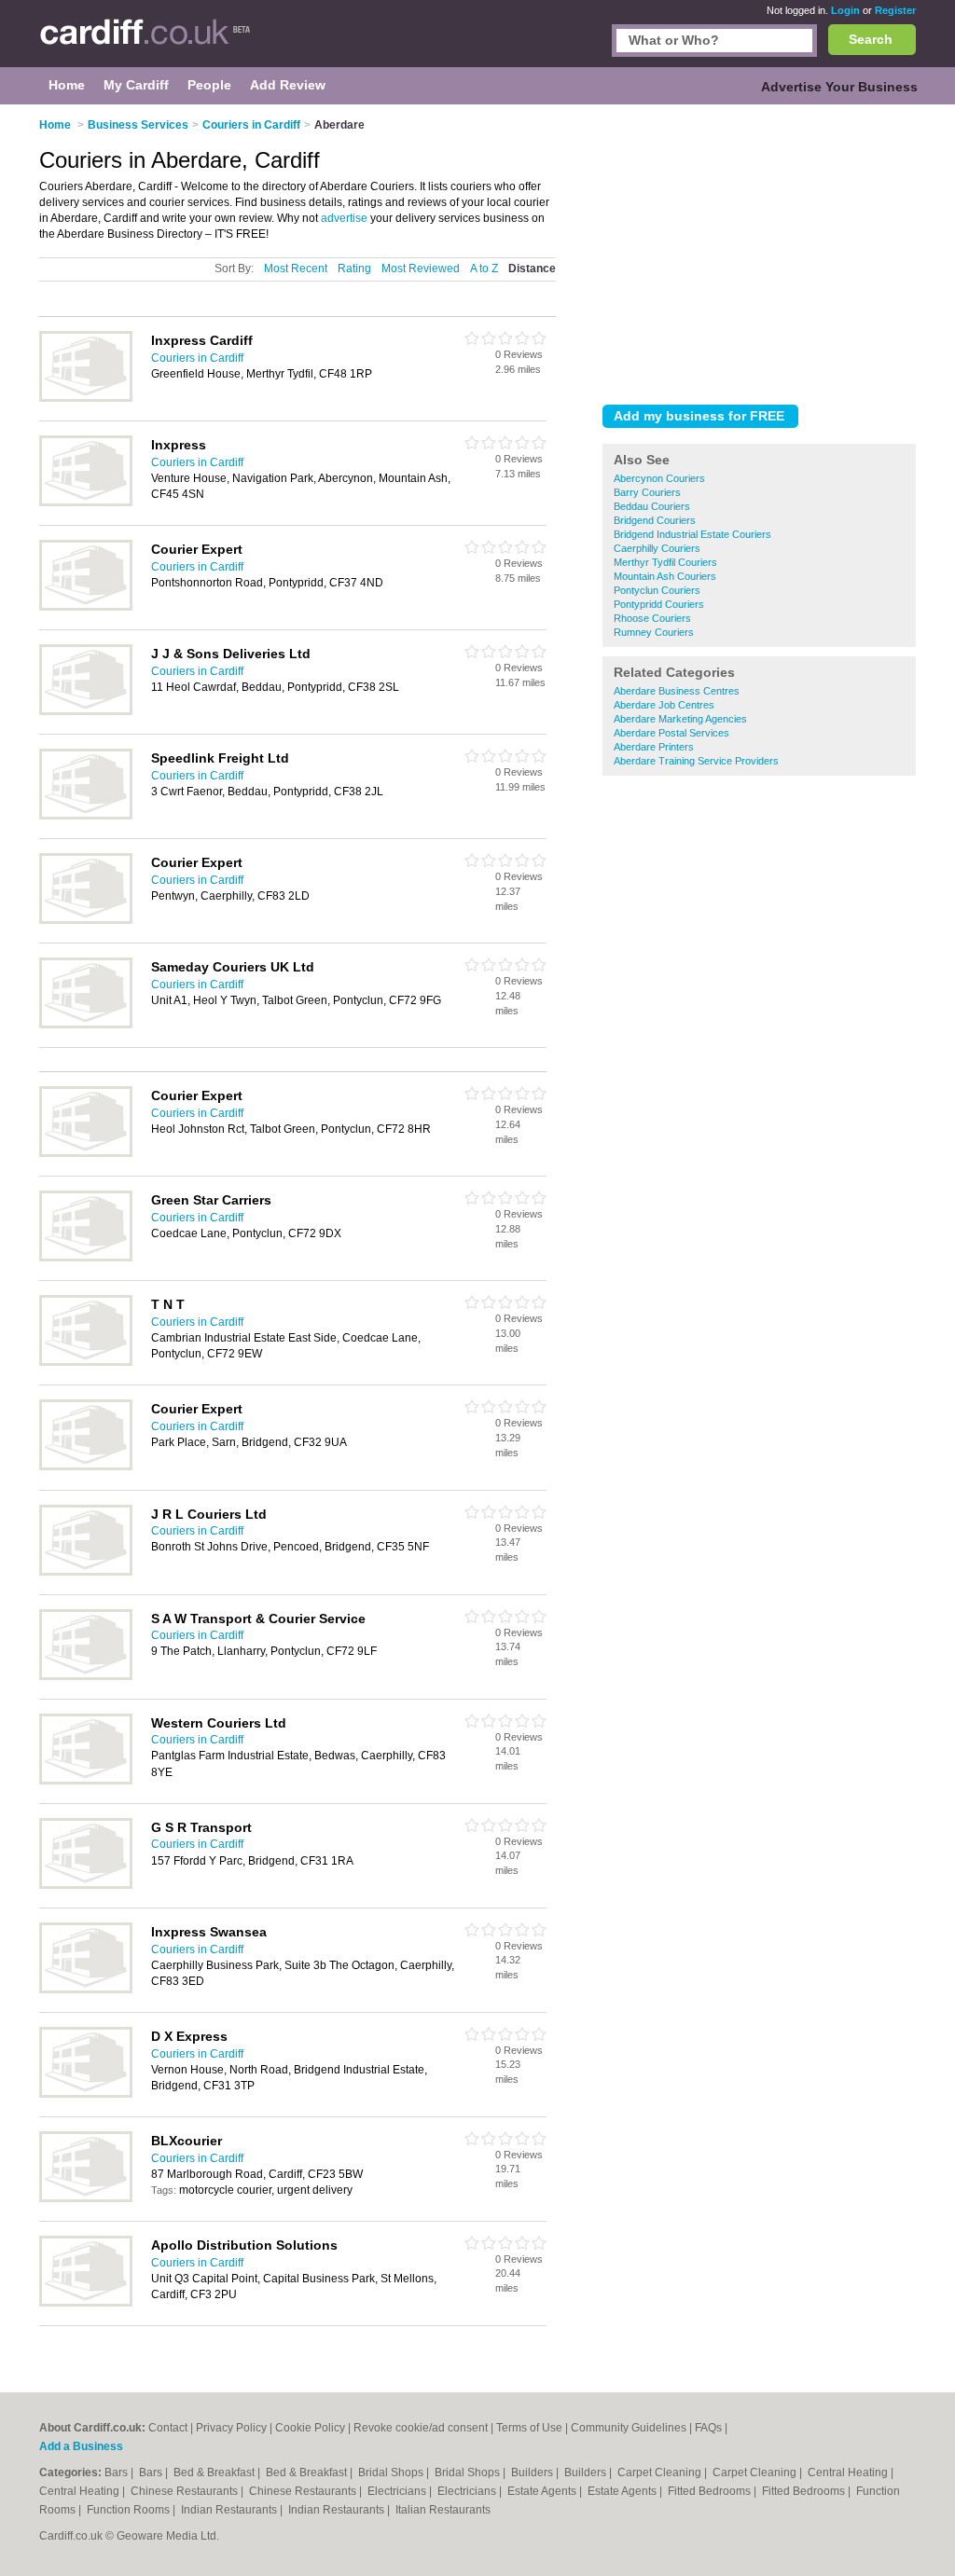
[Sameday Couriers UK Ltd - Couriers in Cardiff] (86, 1025)
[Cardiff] (145, 43)
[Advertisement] (759, 251)
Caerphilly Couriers (657, 548)
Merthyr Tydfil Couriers (665, 562)
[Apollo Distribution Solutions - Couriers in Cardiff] (86, 2303)
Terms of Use (529, 2428)
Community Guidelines (629, 2428)
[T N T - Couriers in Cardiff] (86, 1362)
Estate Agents (543, 2491)
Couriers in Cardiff (197, 358)
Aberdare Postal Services (671, 733)
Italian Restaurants (443, 2510)
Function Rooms (130, 2510)
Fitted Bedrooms (711, 2491)
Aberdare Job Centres (664, 705)
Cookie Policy (310, 2428)
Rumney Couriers (654, 632)
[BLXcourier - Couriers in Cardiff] (86, 2198)
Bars (118, 2473)
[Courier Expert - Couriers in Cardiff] (86, 607)
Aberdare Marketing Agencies (680, 719)
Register (895, 10)
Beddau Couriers (652, 506)
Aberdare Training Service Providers (696, 761)
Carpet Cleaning (661, 2473)
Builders (533, 2473)
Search (871, 39)
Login (845, 10)
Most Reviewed (421, 269)
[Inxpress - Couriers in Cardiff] (86, 503)
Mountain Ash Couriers (665, 576)
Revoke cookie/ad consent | (425, 2428)
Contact (168, 2428)
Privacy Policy (231, 2428)
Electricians (398, 2491)
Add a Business (81, 2446)
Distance (532, 269)
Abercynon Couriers (659, 478)
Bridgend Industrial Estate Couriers (692, 534)
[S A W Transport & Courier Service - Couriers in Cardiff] (86, 1676)
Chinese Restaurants (186, 2491)
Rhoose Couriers (652, 618)
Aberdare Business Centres (677, 691)
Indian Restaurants (230, 2510)
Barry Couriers (647, 492)
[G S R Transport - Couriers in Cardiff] (86, 1885)
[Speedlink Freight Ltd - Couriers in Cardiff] (86, 816)
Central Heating (849, 2473)
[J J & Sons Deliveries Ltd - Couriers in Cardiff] (86, 711)
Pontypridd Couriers (659, 604)
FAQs (708, 2428)
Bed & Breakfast (215, 2473)
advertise (344, 218)
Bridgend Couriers (655, 520)
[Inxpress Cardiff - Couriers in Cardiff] (86, 398)
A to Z (484, 269)
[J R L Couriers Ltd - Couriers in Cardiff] (86, 1572)
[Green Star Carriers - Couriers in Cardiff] (86, 1258)
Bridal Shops (392, 2473)
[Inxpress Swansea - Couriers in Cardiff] (86, 1990)
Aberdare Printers (654, 747)
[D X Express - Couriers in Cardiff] (86, 2094)
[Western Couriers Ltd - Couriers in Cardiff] (86, 1781)
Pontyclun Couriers (657, 590)
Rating (354, 269)
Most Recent (296, 269)
